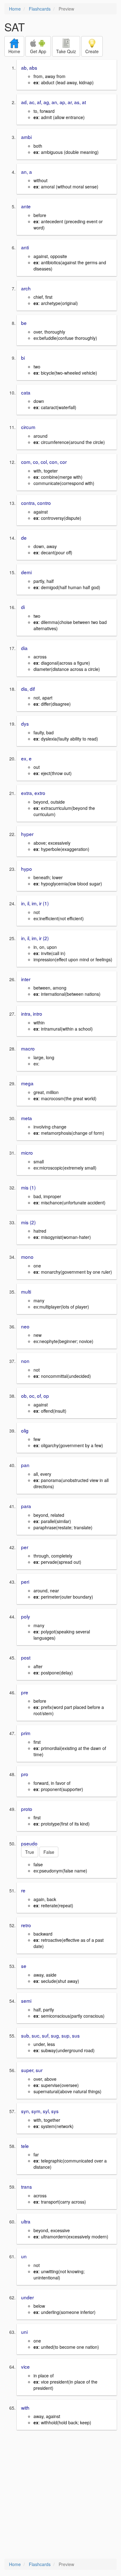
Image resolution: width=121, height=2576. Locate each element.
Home (15, 9)
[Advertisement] (60, 2495)
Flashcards (40, 9)
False (49, 1852)
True (30, 1852)
